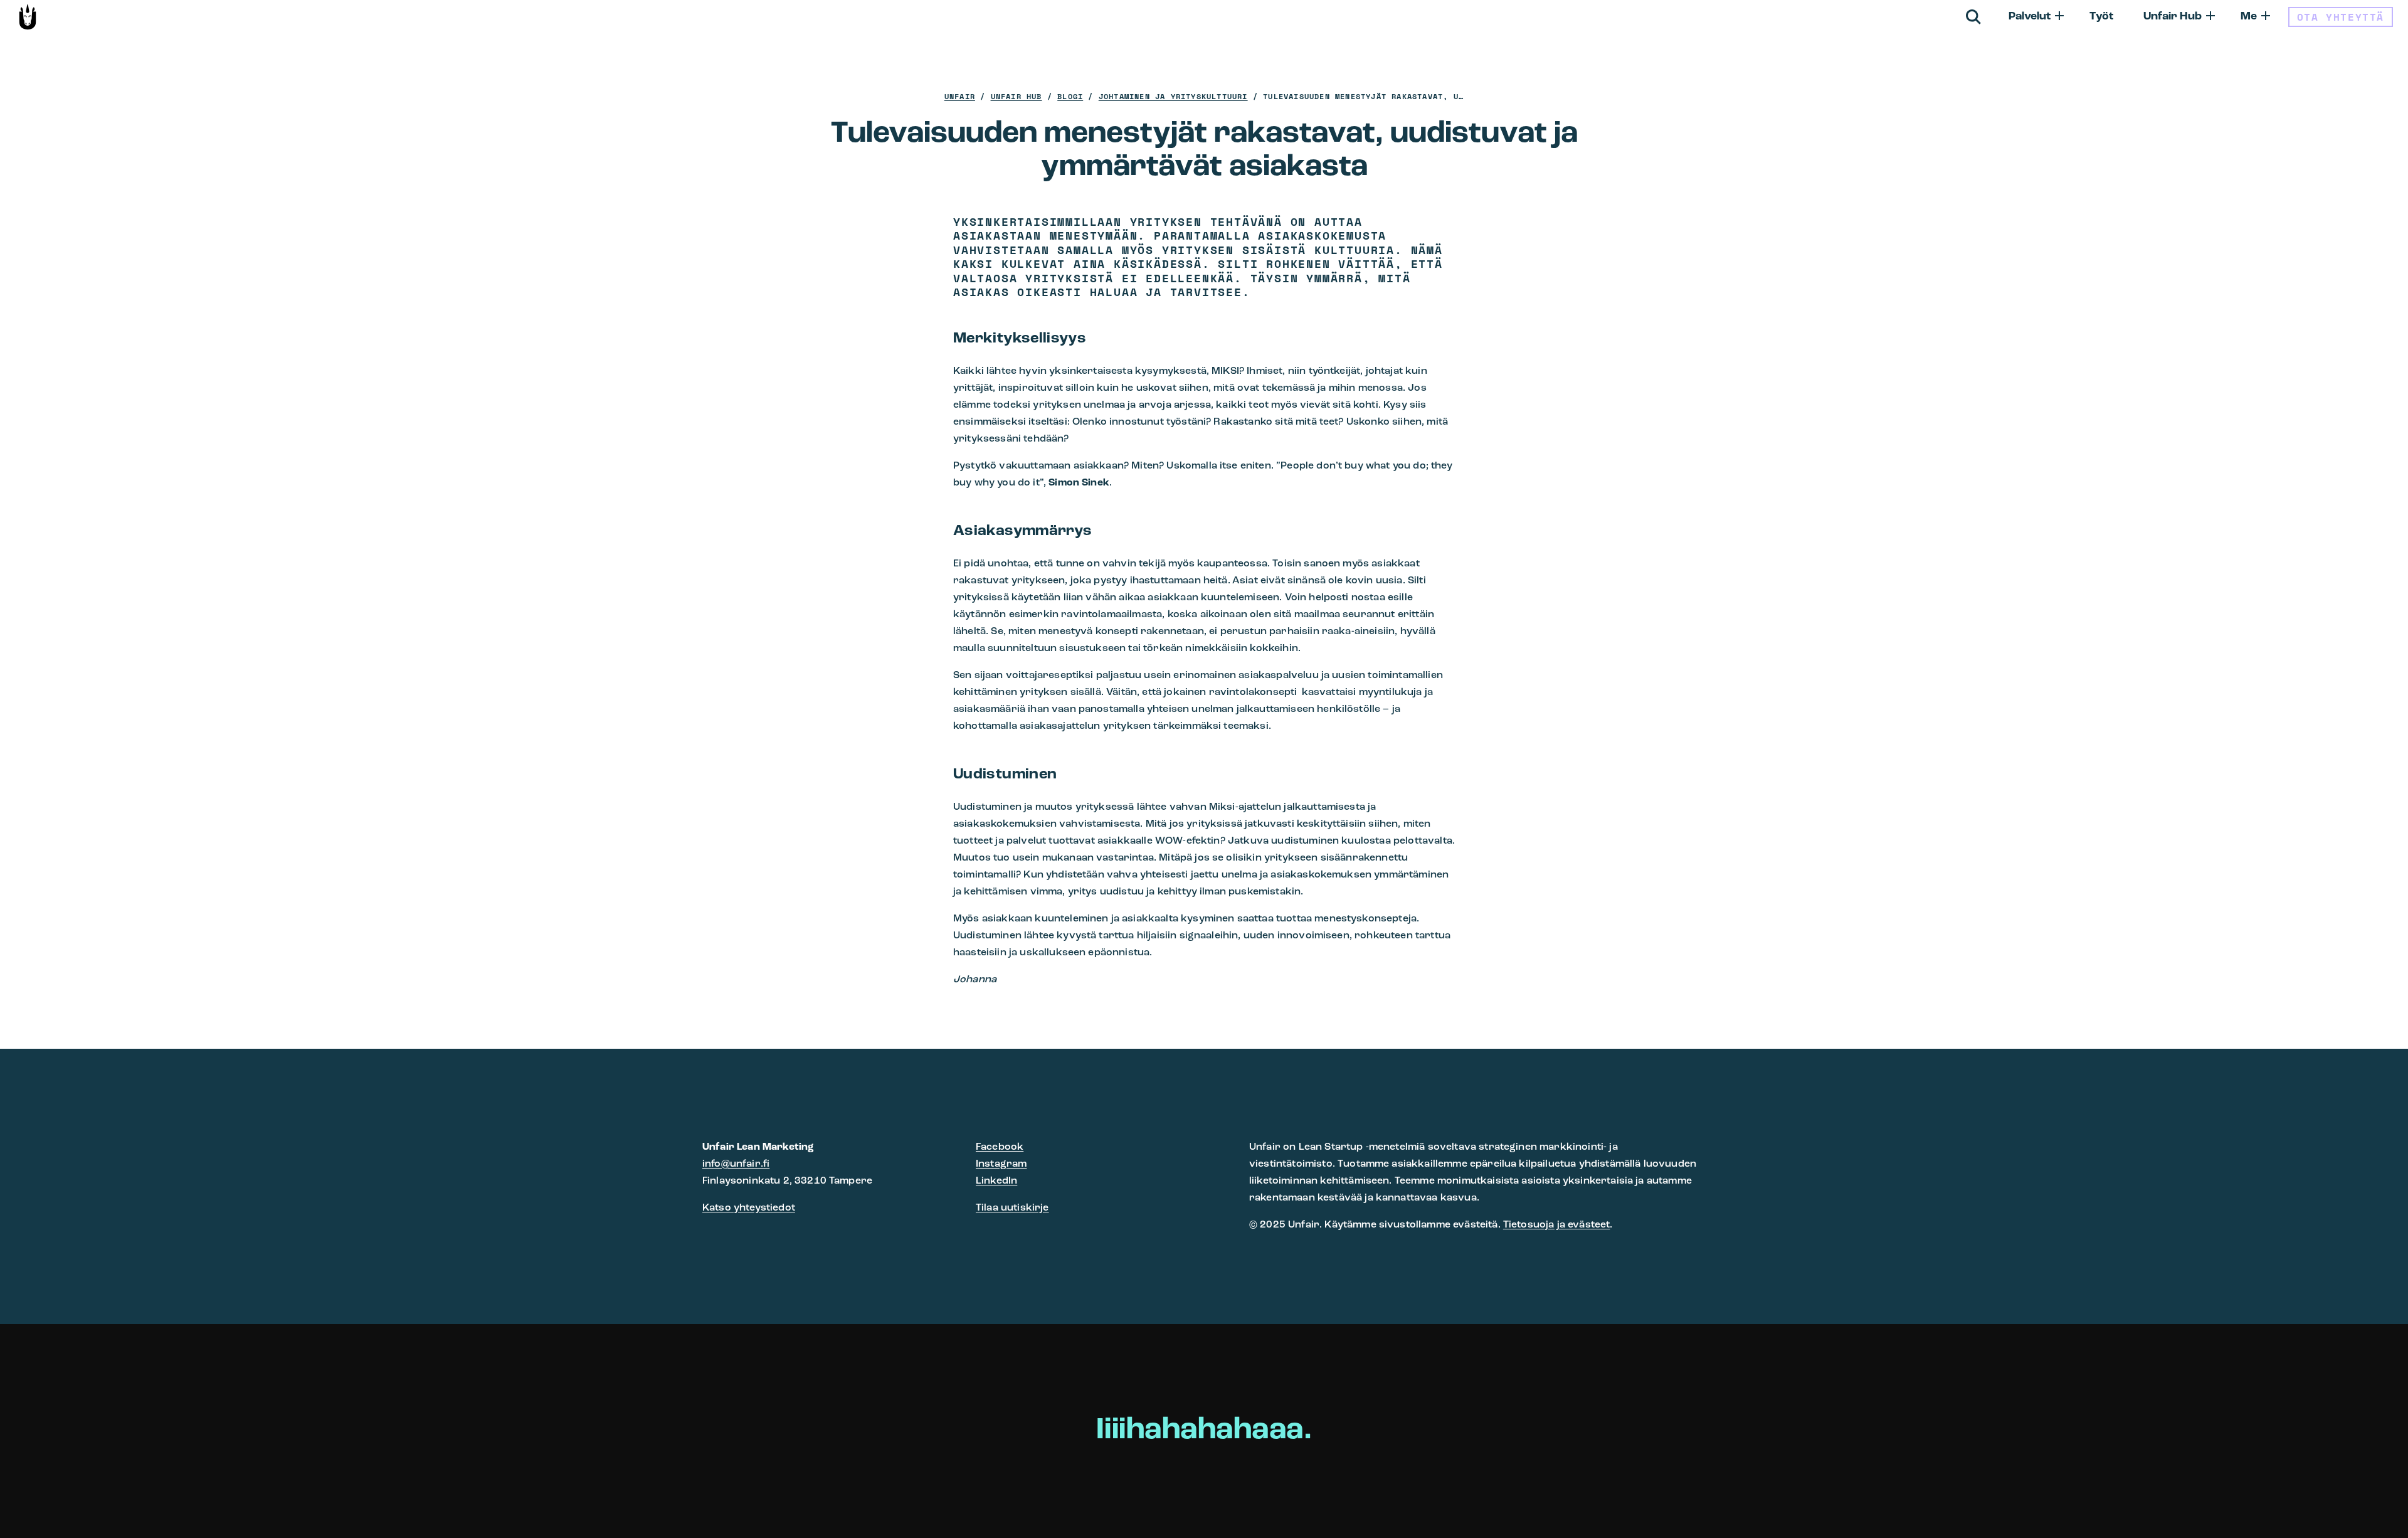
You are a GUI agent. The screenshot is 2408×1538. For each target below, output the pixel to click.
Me (2249, 17)
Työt (2101, 17)
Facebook (1000, 1147)
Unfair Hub (2173, 17)
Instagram (1001, 1164)
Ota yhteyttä (2341, 17)
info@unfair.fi (736, 1164)
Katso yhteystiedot (749, 1208)
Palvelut (2030, 17)
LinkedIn (996, 1181)
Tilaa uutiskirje (1012, 1208)
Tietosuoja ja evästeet (1557, 1225)
